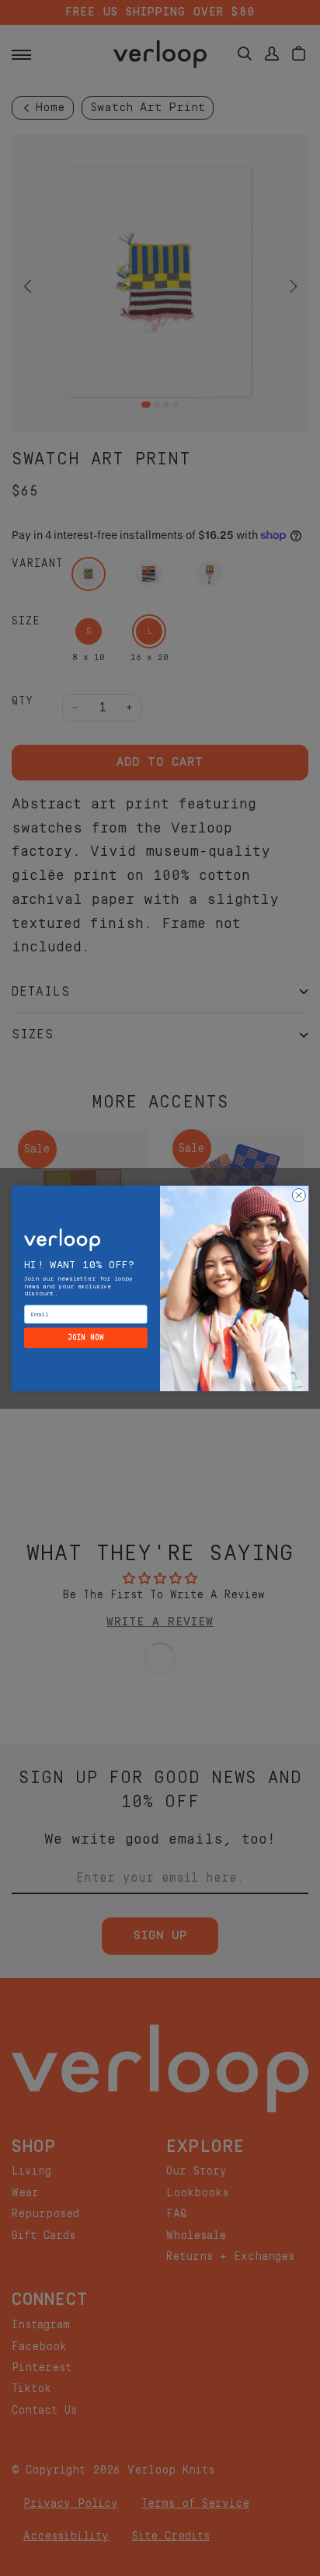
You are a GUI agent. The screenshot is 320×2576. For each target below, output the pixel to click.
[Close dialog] (299, 1195)
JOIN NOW (86, 1337)
